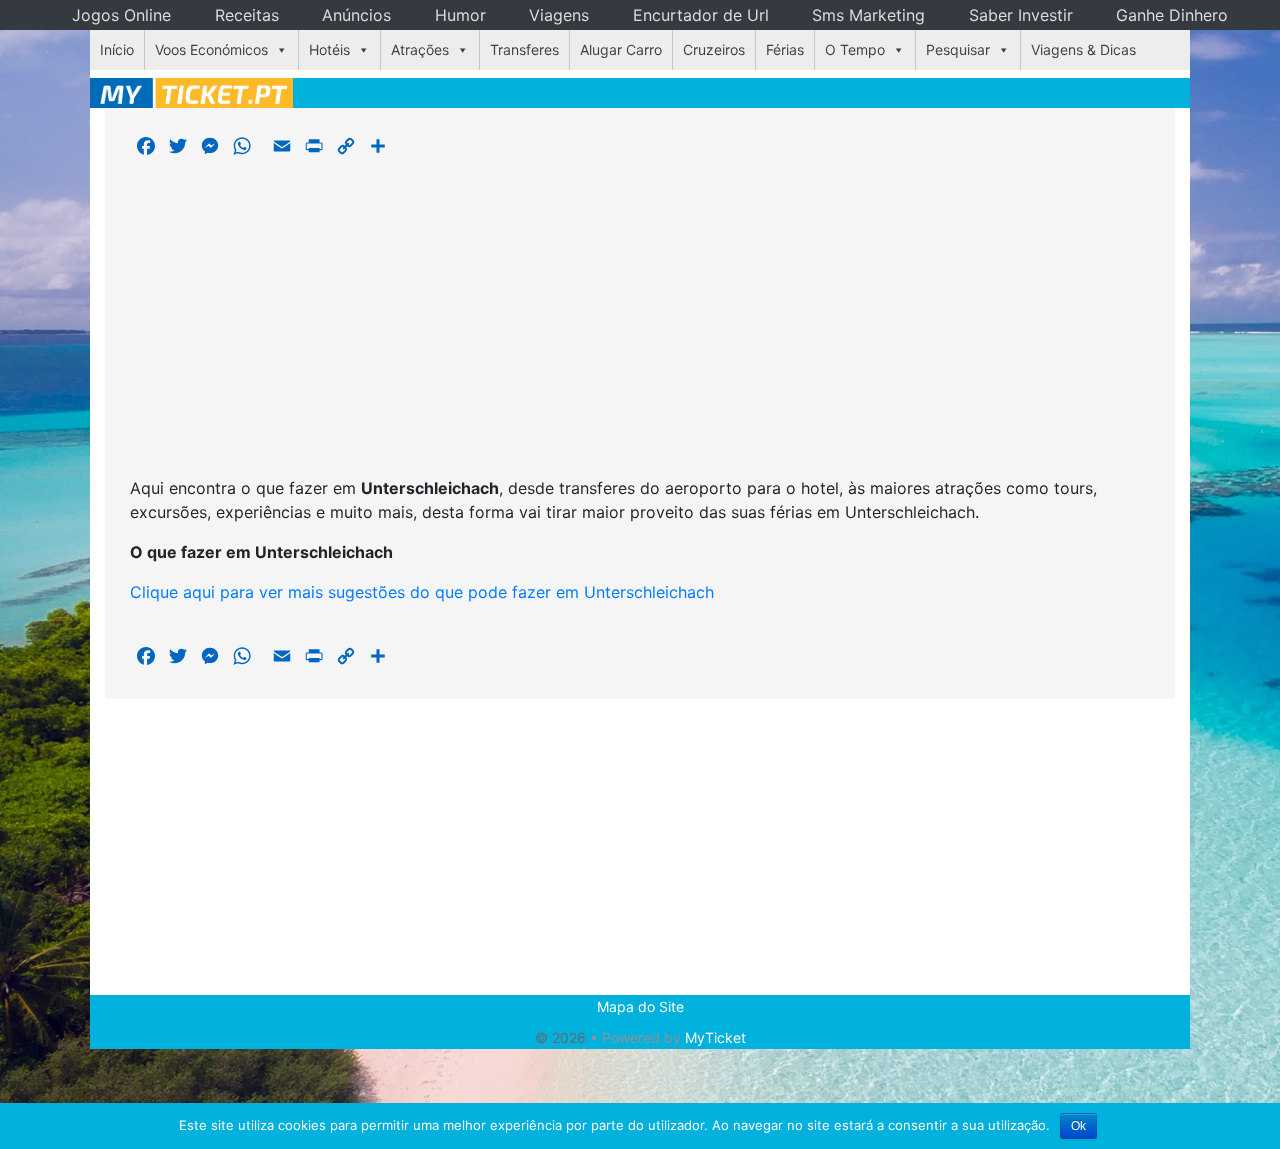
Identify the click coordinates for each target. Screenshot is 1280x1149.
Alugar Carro (621, 49)
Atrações (420, 49)
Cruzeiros (714, 49)
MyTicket (715, 1037)
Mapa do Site (640, 1006)
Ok (1078, 1126)
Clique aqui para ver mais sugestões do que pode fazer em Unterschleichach (422, 592)
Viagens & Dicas (1083, 49)
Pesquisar (958, 49)
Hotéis (329, 49)
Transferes (524, 49)
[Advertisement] (640, 320)
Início (117, 49)
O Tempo (855, 49)
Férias (785, 49)
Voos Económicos (211, 49)
